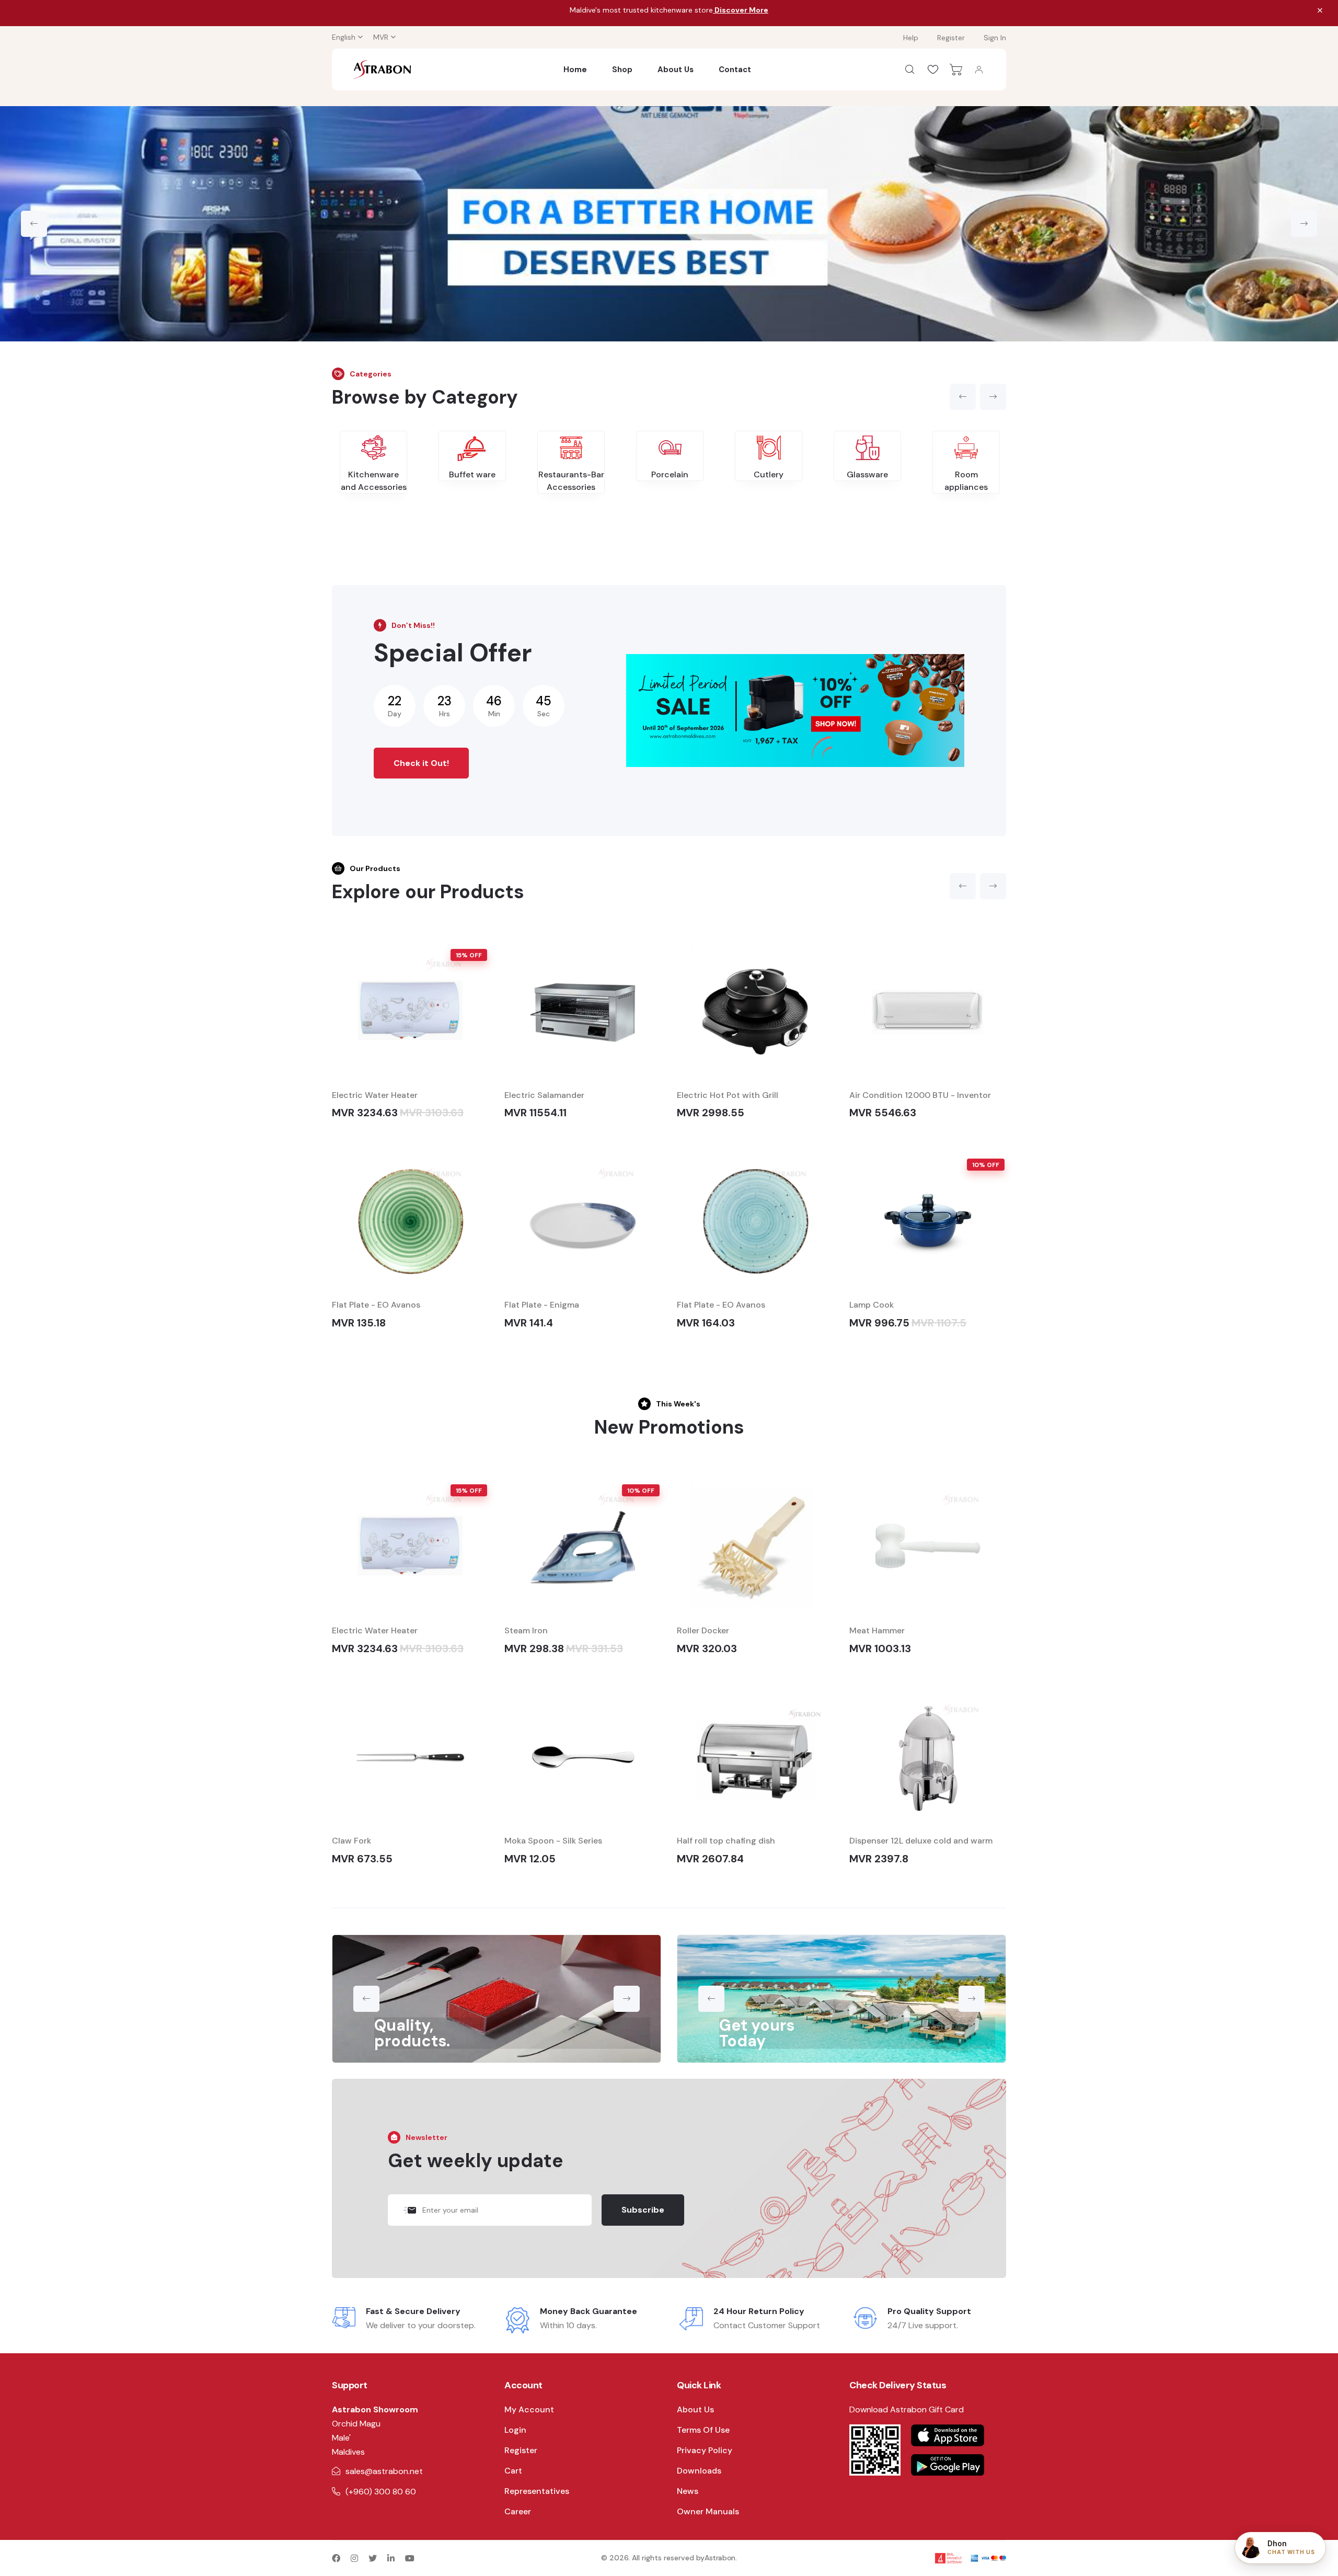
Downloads (699, 2471)
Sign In (995, 38)
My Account (529, 2409)
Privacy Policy (705, 2450)
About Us (676, 70)
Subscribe (643, 2210)
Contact (735, 70)
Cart (513, 2471)
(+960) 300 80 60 (381, 2492)
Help (911, 38)
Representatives (537, 2491)
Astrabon (720, 2558)
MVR (381, 37)
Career (518, 2511)
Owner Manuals (708, 2511)
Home (575, 70)
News (688, 2491)
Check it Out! (421, 763)
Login (515, 2430)
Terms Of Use (703, 2430)
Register (951, 38)
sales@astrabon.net (384, 2471)
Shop (622, 70)
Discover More (741, 10)
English (344, 37)
